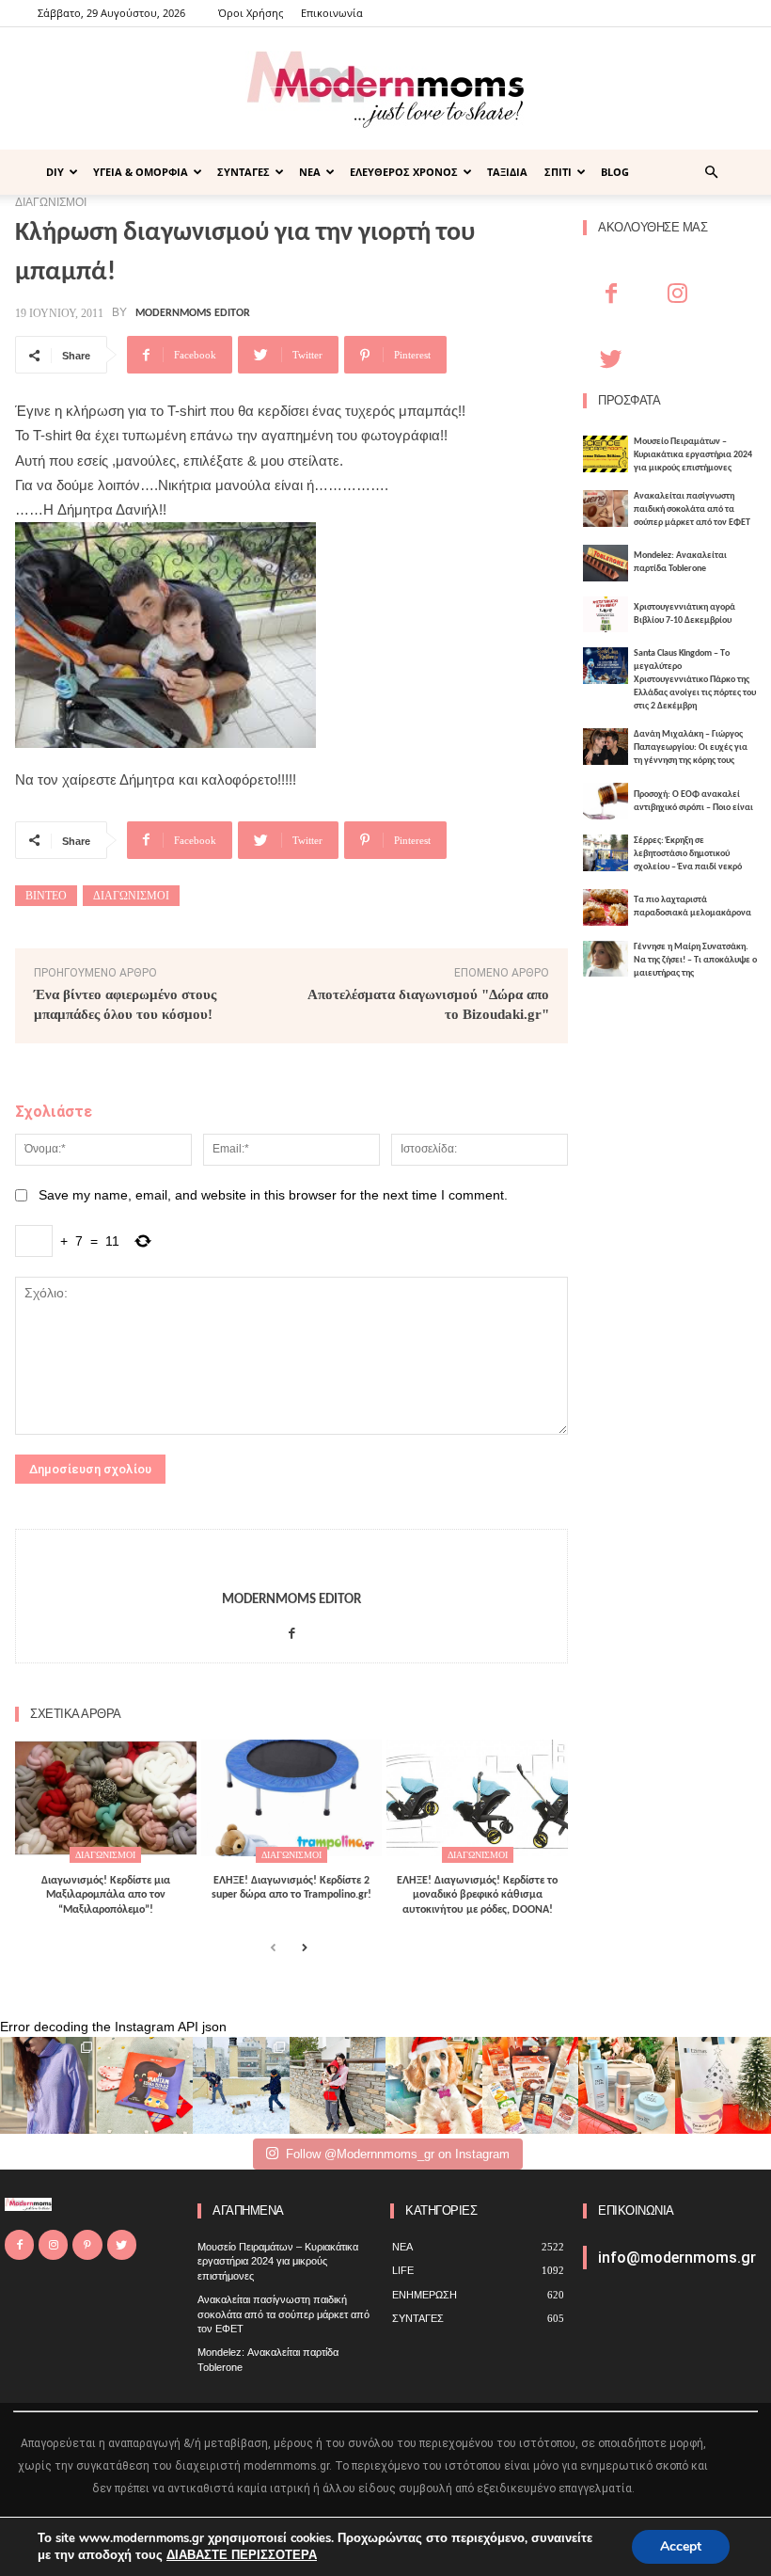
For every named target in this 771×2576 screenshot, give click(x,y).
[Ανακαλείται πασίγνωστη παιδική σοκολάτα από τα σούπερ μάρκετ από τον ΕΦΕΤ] (606, 509)
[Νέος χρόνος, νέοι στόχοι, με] (338, 2085)
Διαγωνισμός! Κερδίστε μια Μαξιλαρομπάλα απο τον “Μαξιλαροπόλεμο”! (106, 1895)
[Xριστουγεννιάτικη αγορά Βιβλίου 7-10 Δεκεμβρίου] (606, 615)
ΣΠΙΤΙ (558, 172)
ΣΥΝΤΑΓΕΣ (244, 172)
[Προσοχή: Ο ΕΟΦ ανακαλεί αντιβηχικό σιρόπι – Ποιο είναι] (606, 801)
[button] (711, 173)
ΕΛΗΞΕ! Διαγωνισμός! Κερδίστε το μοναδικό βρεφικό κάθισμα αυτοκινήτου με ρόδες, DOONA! (477, 1895)
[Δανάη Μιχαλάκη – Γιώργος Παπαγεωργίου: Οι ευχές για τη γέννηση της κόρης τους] (606, 747)
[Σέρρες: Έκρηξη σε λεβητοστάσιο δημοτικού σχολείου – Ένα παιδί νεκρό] (606, 853)
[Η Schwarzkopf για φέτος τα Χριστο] (627, 2085)
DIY (55, 172)
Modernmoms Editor (193, 313)
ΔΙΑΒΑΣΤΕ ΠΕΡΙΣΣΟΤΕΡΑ (242, 2555)
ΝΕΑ (310, 172)
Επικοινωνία (332, 13)
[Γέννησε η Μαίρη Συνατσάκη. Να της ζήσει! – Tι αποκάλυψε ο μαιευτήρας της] (606, 959)
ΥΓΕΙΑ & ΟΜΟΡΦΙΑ (141, 172)
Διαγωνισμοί (131, 896)
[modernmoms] (385, 90)
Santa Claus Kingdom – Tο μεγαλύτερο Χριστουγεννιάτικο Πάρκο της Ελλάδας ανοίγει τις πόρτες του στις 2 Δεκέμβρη (695, 680)
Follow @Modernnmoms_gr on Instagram (398, 2154)
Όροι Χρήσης (251, 13)
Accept (681, 2546)
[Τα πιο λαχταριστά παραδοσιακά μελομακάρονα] (606, 907)
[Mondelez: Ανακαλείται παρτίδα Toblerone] (606, 563)
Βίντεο (46, 896)
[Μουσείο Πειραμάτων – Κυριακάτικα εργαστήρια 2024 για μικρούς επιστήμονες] (606, 454)
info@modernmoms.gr (677, 2258)
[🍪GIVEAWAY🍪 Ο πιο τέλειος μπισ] (531, 2085)
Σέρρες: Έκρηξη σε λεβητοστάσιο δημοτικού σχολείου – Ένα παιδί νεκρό (688, 854)
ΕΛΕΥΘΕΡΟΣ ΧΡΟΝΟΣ (404, 172)
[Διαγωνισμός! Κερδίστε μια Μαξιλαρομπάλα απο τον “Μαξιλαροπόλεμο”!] (106, 1797)
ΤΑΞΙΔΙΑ (507, 172)
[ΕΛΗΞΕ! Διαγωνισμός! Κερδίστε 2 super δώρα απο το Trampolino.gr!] (292, 1797)
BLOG (615, 172)
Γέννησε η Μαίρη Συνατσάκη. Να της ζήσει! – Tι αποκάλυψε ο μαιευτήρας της (695, 960)
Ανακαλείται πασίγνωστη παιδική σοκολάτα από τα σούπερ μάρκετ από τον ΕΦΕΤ (692, 509)
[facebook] (292, 1629)
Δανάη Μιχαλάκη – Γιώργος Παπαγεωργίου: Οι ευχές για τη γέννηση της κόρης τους (691, 747)
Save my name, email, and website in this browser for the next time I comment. (273, 1195)
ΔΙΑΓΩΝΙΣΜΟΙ (105, 1855)
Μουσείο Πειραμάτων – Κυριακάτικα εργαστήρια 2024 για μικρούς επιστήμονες (693, 455)
